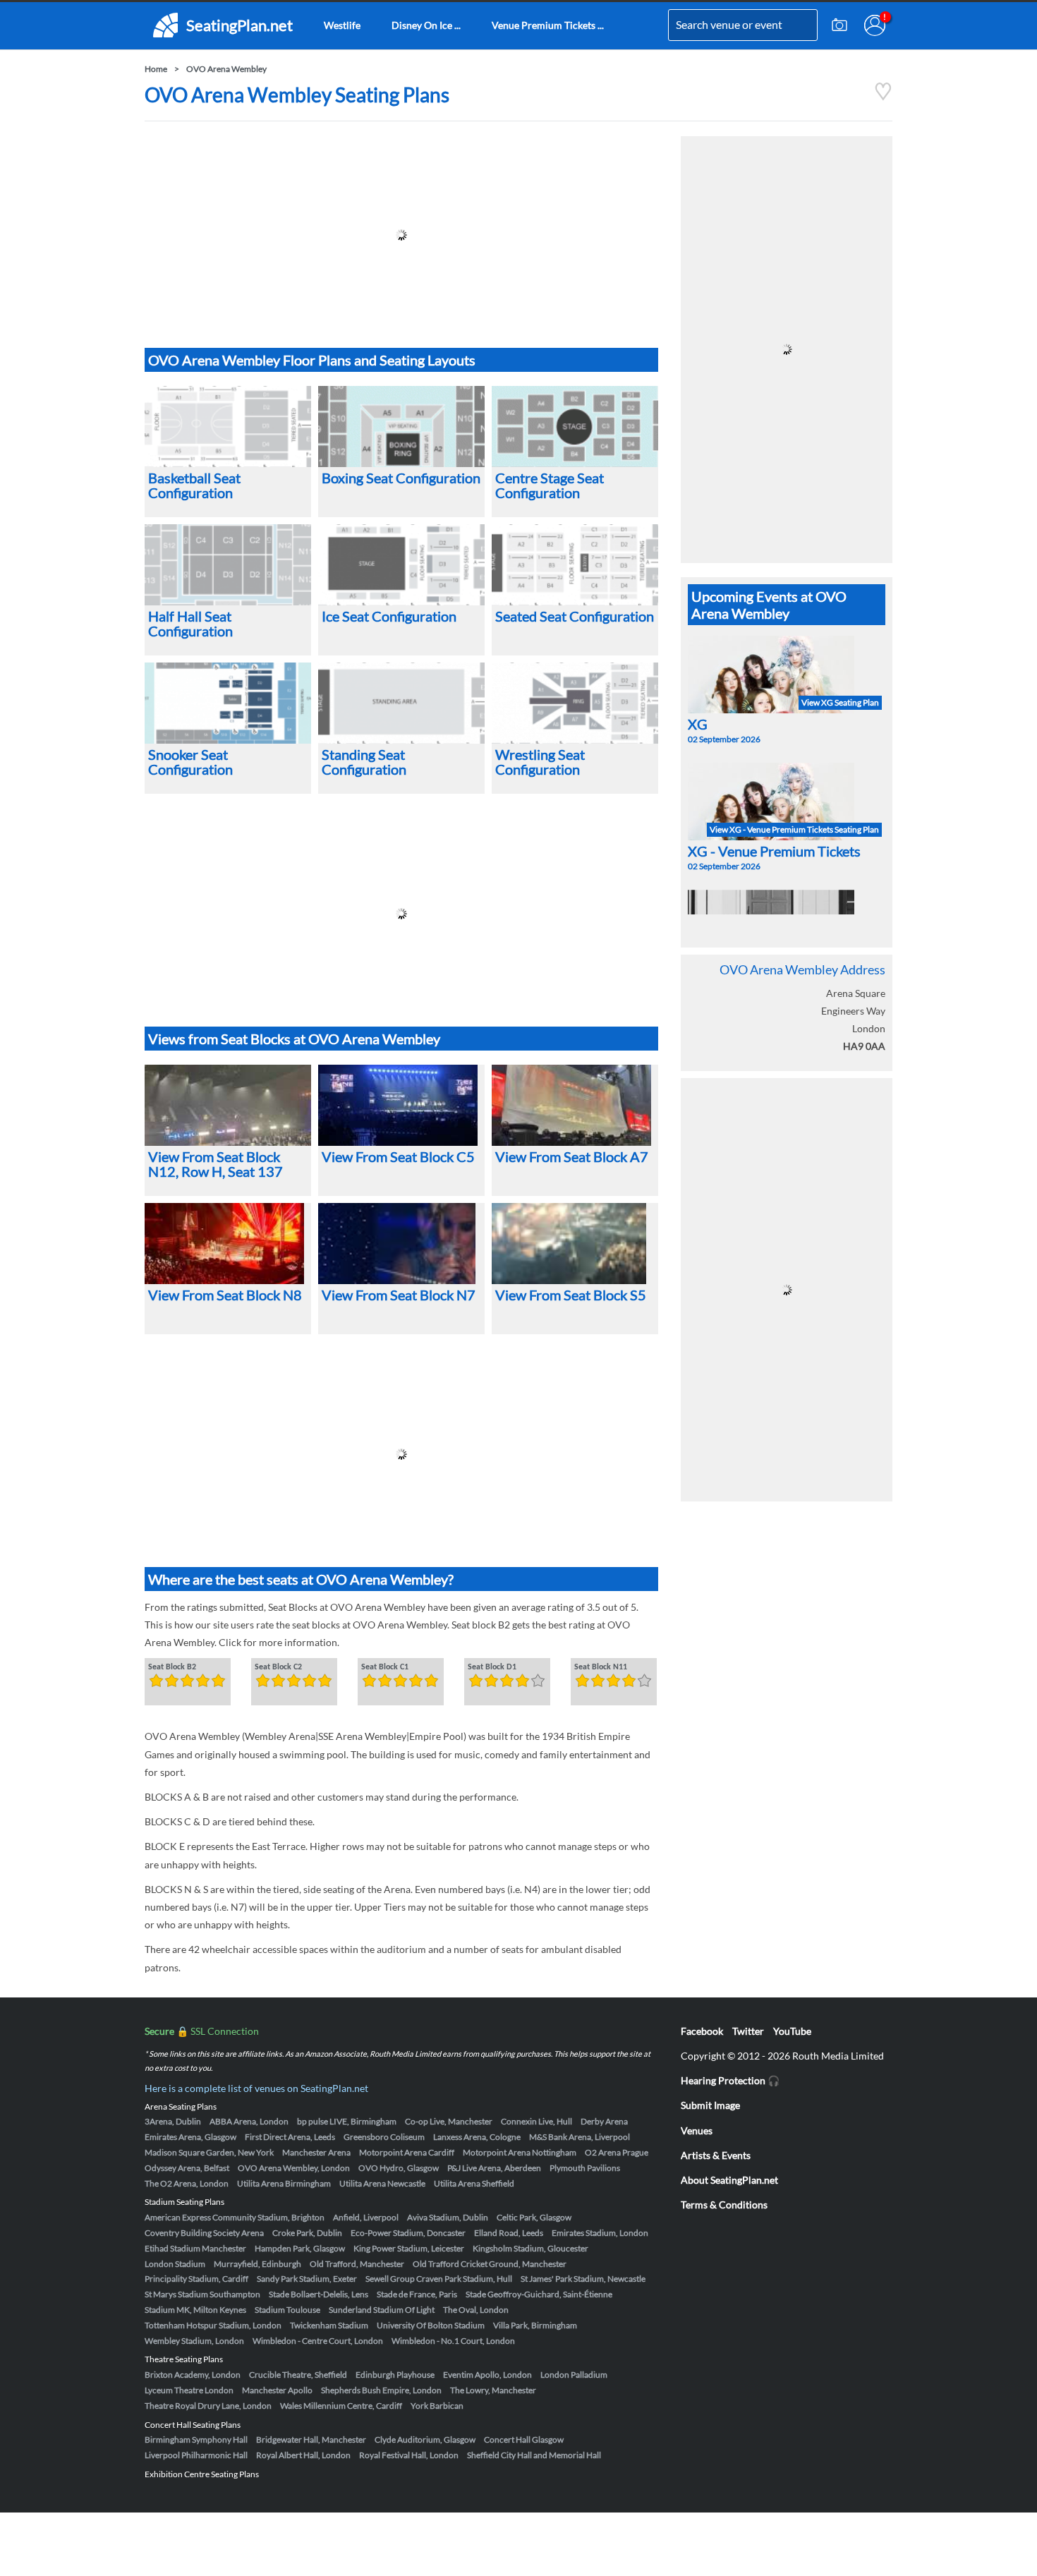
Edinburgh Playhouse (395, 2375)
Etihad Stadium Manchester (195, 2248)
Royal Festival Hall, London (409, 2455)
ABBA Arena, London (249, 2121)
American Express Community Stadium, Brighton (235, 2217)
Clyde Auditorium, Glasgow (425, 2439)
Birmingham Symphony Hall (196, 2439)
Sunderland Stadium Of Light (382, 2310)
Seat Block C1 (385, 1667)
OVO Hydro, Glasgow (399, 2168)
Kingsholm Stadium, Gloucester (530, 2248)
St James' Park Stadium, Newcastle (583, 2279)
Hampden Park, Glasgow (300, 2248)
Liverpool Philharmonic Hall (196, 2455)
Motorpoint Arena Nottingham (520, 2152)
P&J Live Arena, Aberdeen (494, 2168)
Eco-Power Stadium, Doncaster (408, 2233)
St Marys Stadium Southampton (202, 2294)
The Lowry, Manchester (493, 2390)
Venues (697, 2130)
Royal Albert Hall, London (303, 2455)
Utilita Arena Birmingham (284, 2183)
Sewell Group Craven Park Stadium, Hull (439, 2279)
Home (156, 69)
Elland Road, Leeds (509, 2233)
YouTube (792, 2031)
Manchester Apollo (277, 2390)
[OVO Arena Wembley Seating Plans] (883, 97)
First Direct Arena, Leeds (290, 2137)
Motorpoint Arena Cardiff (407, 2152)
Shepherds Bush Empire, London (381, 2390)
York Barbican (437, 2406)
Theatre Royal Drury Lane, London (208, 2406)
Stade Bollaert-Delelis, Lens (319, 2294)
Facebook (702, 2031)
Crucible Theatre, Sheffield (298, 2375)
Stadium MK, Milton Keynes (195, 2310)
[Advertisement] (401, 235)
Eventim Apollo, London (487, 2375)
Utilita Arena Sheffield (474, 2183)
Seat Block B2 (172, 1667)
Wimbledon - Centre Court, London (318, 2341)
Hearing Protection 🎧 (730, 2080)
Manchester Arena (316, 2152)
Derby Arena (604, 2121)
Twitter (748, 2031)
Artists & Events (716, 2155)
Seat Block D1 (492, 1667)
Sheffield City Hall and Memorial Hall (534, 2455)
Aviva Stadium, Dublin (448, 2217)
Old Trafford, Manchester (357, 2264)
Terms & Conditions (724, 2205)
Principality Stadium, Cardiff (196, 2279)
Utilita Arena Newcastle (382, 2183)
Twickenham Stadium (329, 2325)
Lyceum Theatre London (189, 2390)
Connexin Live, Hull (536, 2121)
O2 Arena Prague (617, 2152)
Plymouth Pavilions (585, 2168)
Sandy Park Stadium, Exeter (307, 2279)
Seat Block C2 (278, 1667)
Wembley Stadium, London (194, 2341)
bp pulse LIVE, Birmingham (347, 2121)
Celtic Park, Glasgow (534, 2217)
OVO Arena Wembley (226, 69)
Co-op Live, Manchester (449, 2121)
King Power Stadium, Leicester (409, 2248)
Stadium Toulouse (287, 2310)
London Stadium (175, 2264)
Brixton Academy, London (193, 2375)
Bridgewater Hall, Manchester (311, 2439)
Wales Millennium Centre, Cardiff (341, 2406)
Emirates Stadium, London (600, 2233)
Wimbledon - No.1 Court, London (453, 2341)
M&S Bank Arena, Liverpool (580, 2137)
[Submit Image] (839, 25)
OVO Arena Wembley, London (294, 2168)
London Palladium (574, 2375)
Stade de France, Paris (417, 2294)
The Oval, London (476, 2310)
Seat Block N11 (601, 1667)
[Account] (875, 25)
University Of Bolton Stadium (431, 2325)
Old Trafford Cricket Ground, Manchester (490, 2264)
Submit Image (710, 2105)
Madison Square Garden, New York (209, 2152)
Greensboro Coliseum (384, 2137)
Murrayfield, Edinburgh (257, 2264)
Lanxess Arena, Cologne (477, 2137)
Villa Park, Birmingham (535, 2325)
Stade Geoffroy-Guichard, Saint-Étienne (539, 2294)
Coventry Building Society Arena (204, 2233)
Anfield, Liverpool (366, 2217)
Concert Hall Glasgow (524, 2439)
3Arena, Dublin (173, 2121)
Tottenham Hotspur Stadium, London (213, 2325)
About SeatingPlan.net (729, 2180)
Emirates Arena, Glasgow (190, 2137)
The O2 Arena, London (187, 2183)
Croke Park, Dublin (307, 2233)
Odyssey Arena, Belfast (187, 2168)
